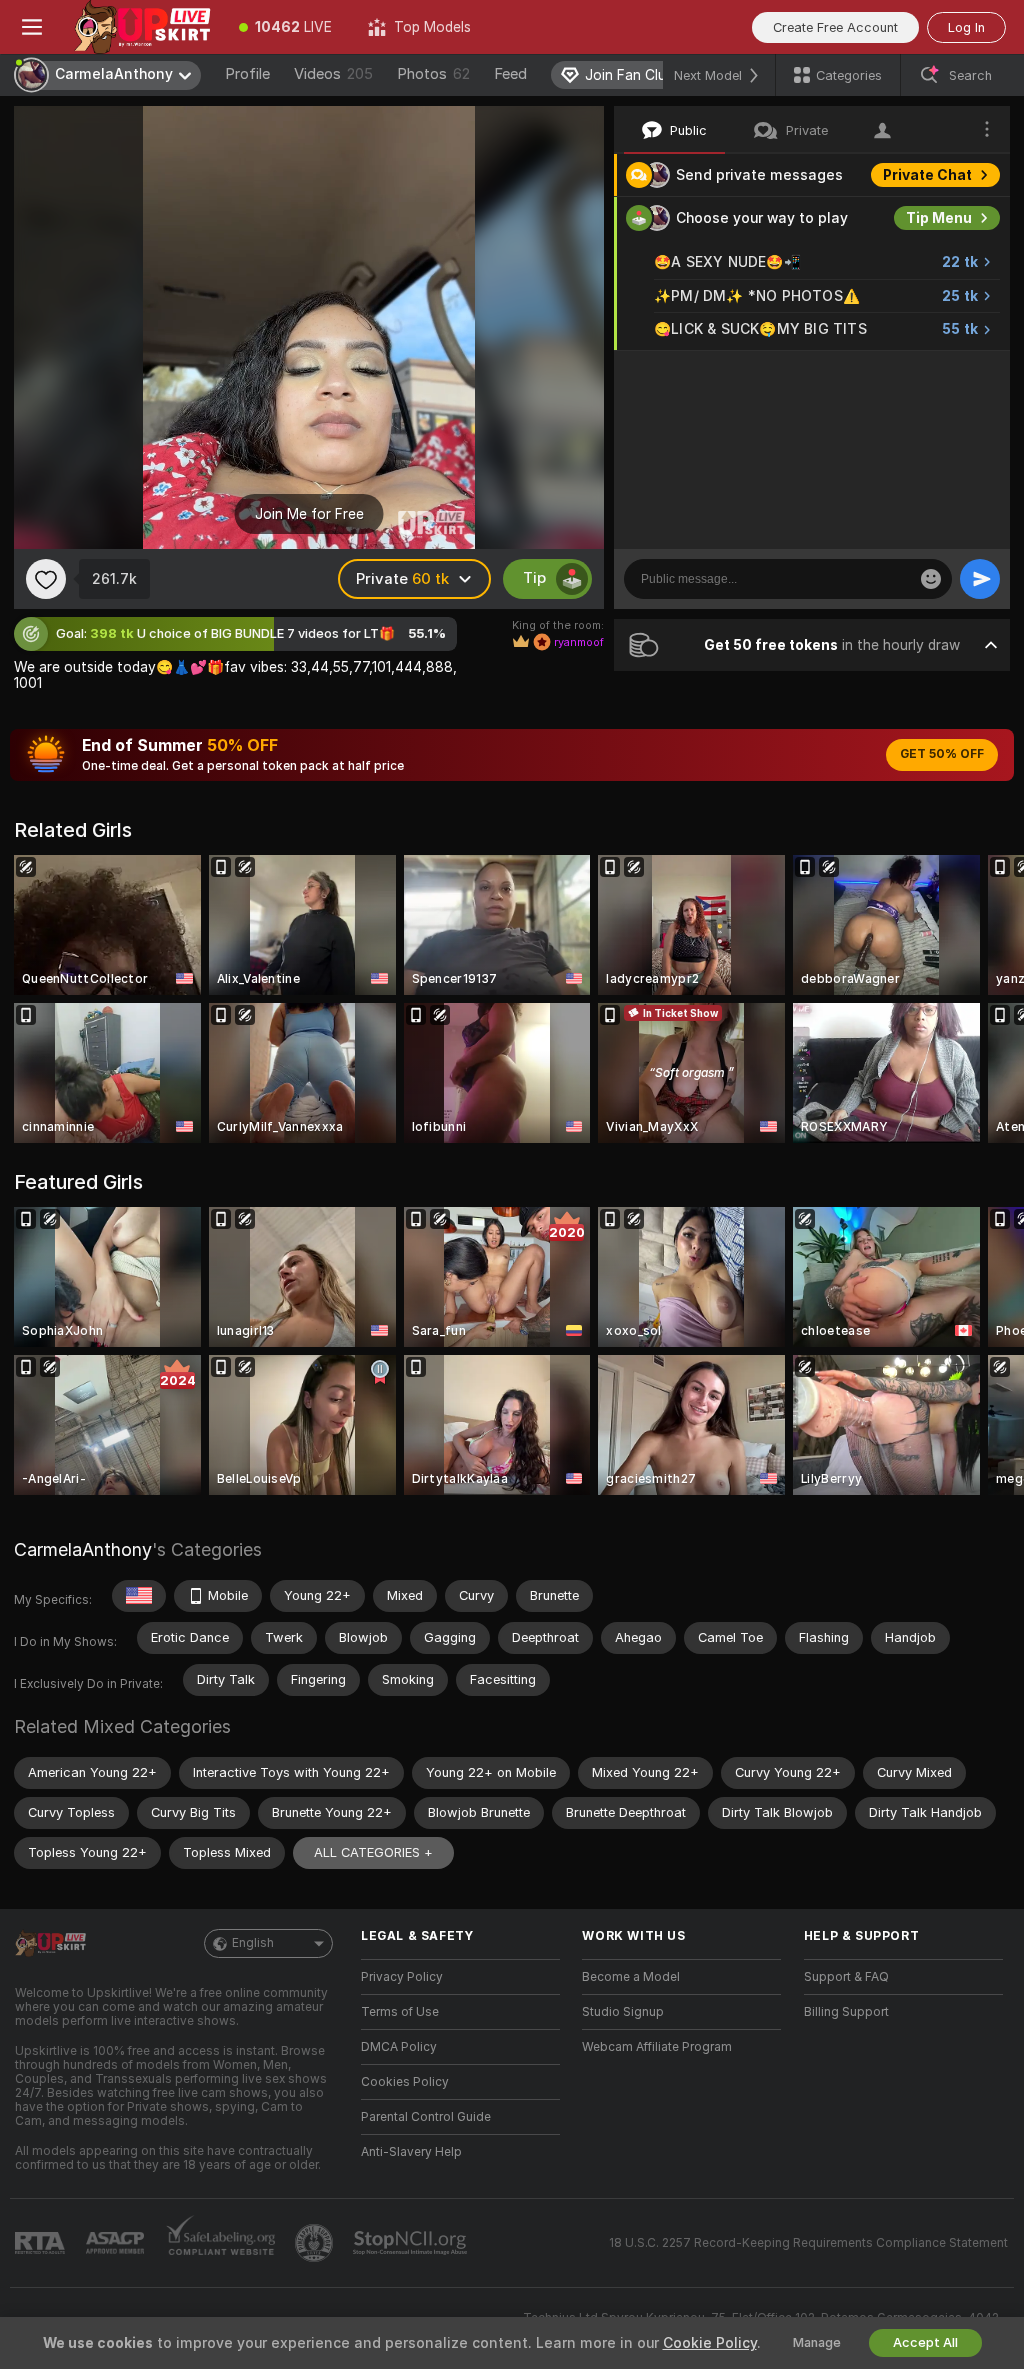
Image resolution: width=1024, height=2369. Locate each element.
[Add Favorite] (46, 579)
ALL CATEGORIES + (373, 1852)
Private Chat (927, 175)
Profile (247, 74)
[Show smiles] (931, 579)
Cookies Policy (405, 2082)
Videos (333, 74)
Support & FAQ (846, 1977)
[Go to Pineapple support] (316, 2243)
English (253, 1943)
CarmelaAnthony (83, 1549)
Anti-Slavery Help (411, 2152)
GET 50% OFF (942, 754)
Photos (433, 74)
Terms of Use (400, 2012)
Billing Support (846, 2012)
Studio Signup (623, 2012)
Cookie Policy (710, 2343)
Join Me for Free (309, 514)
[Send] (980, 579)
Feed (510, 74)
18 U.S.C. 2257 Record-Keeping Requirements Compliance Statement (808, 2243)
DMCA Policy (399, 2047)
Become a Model (631, 1977)
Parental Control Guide (426, 2117)
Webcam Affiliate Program (657, 2047)
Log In (966, 27)
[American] (139, 1596)
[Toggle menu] (32, 27)
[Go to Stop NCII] (412, 2243)
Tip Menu (939, 218)
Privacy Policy (402, 1977)
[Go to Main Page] (142, 27)
